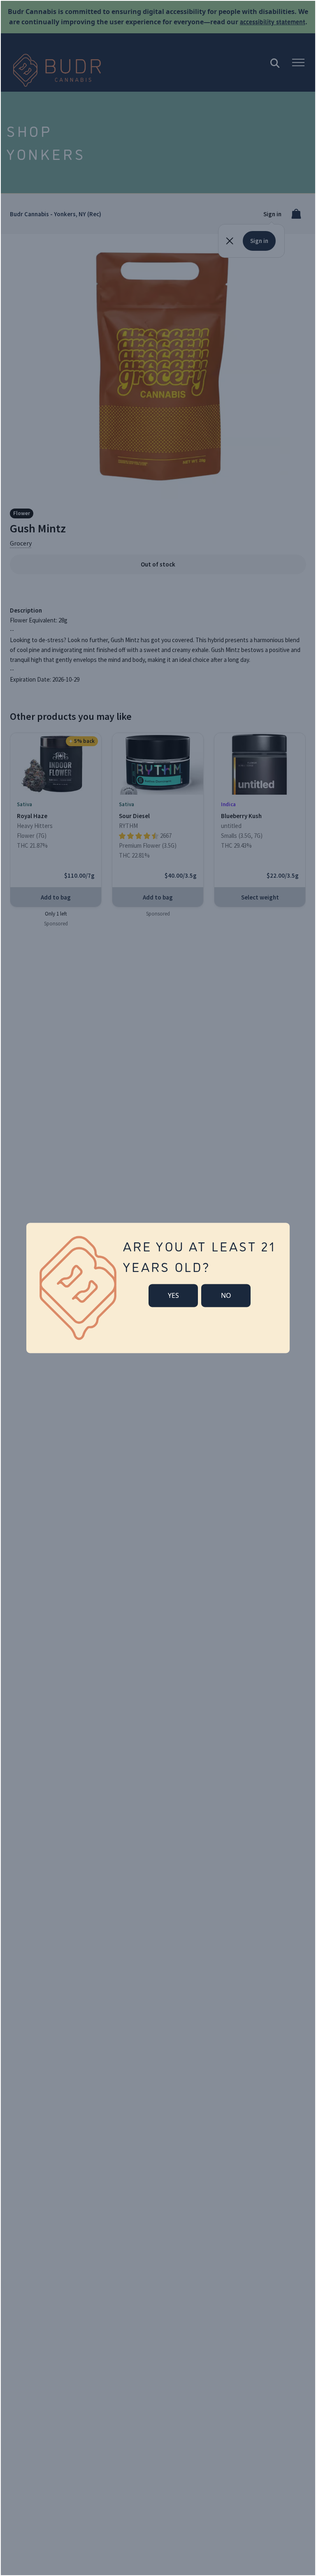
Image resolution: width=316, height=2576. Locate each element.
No (226, 1295)
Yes (173, 1295)
